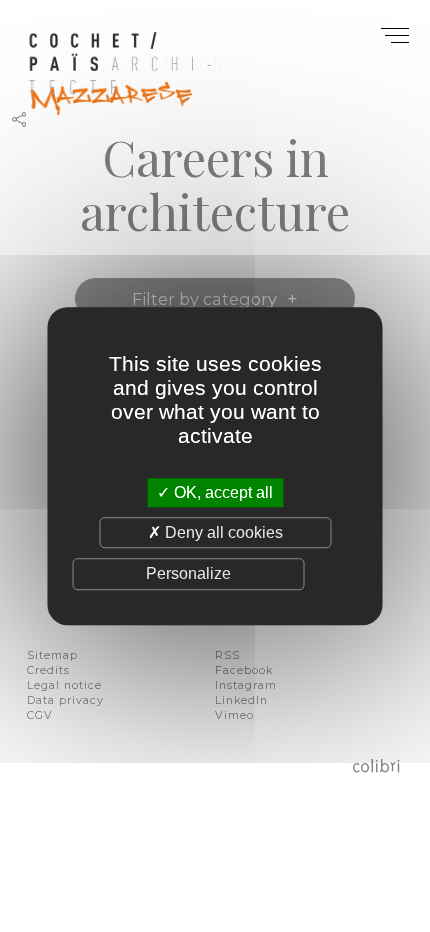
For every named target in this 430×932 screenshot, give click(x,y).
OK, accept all (221, 492)
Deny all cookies (222, 532)
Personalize (188, 574)
